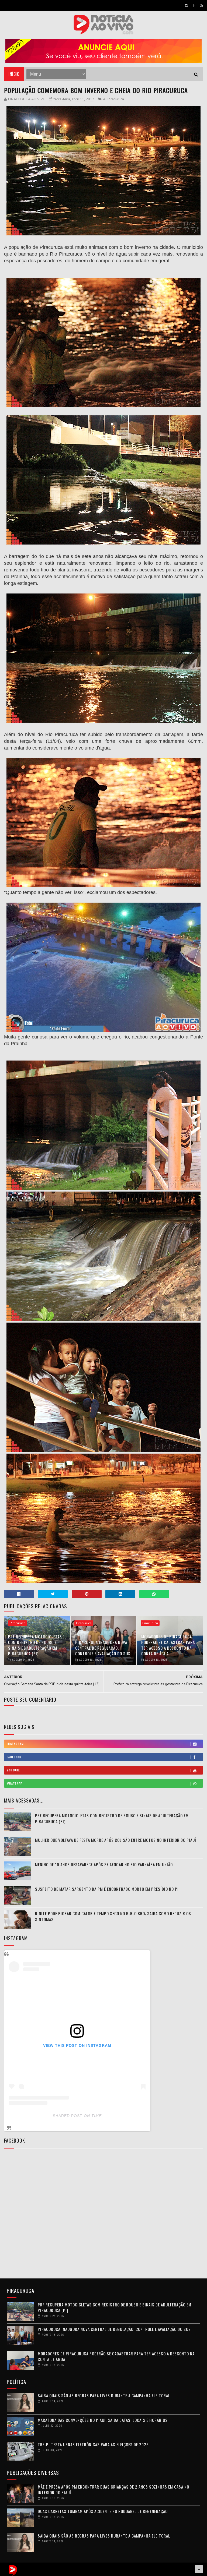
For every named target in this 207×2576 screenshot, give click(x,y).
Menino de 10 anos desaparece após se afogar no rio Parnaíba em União (104, 1864)
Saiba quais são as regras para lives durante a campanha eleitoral (104, 2395)
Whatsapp (15, 1783)
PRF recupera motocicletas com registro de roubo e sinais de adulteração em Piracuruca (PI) (35, 1645)
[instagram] (187, 5)
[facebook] (194, 5)
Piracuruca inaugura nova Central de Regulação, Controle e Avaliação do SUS (103, 1648)
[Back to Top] (199, 2569)
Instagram (15, 1744)
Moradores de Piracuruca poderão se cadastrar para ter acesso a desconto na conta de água (168, 1645)
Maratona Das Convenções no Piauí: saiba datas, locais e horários (103, 2420)
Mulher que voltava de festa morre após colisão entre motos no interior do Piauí (116, 1840)
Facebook (14, 1757)
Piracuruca (116, 99)
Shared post (68, 2116)
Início (14, 74)
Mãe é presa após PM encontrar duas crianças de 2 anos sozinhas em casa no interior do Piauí (113, 2490)
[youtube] (201, 5)
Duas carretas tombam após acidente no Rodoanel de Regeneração (103, 2511)
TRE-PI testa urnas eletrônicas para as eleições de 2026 (93, 2444)
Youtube (13, 1770)
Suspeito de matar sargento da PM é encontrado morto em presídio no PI (107, 1889)
